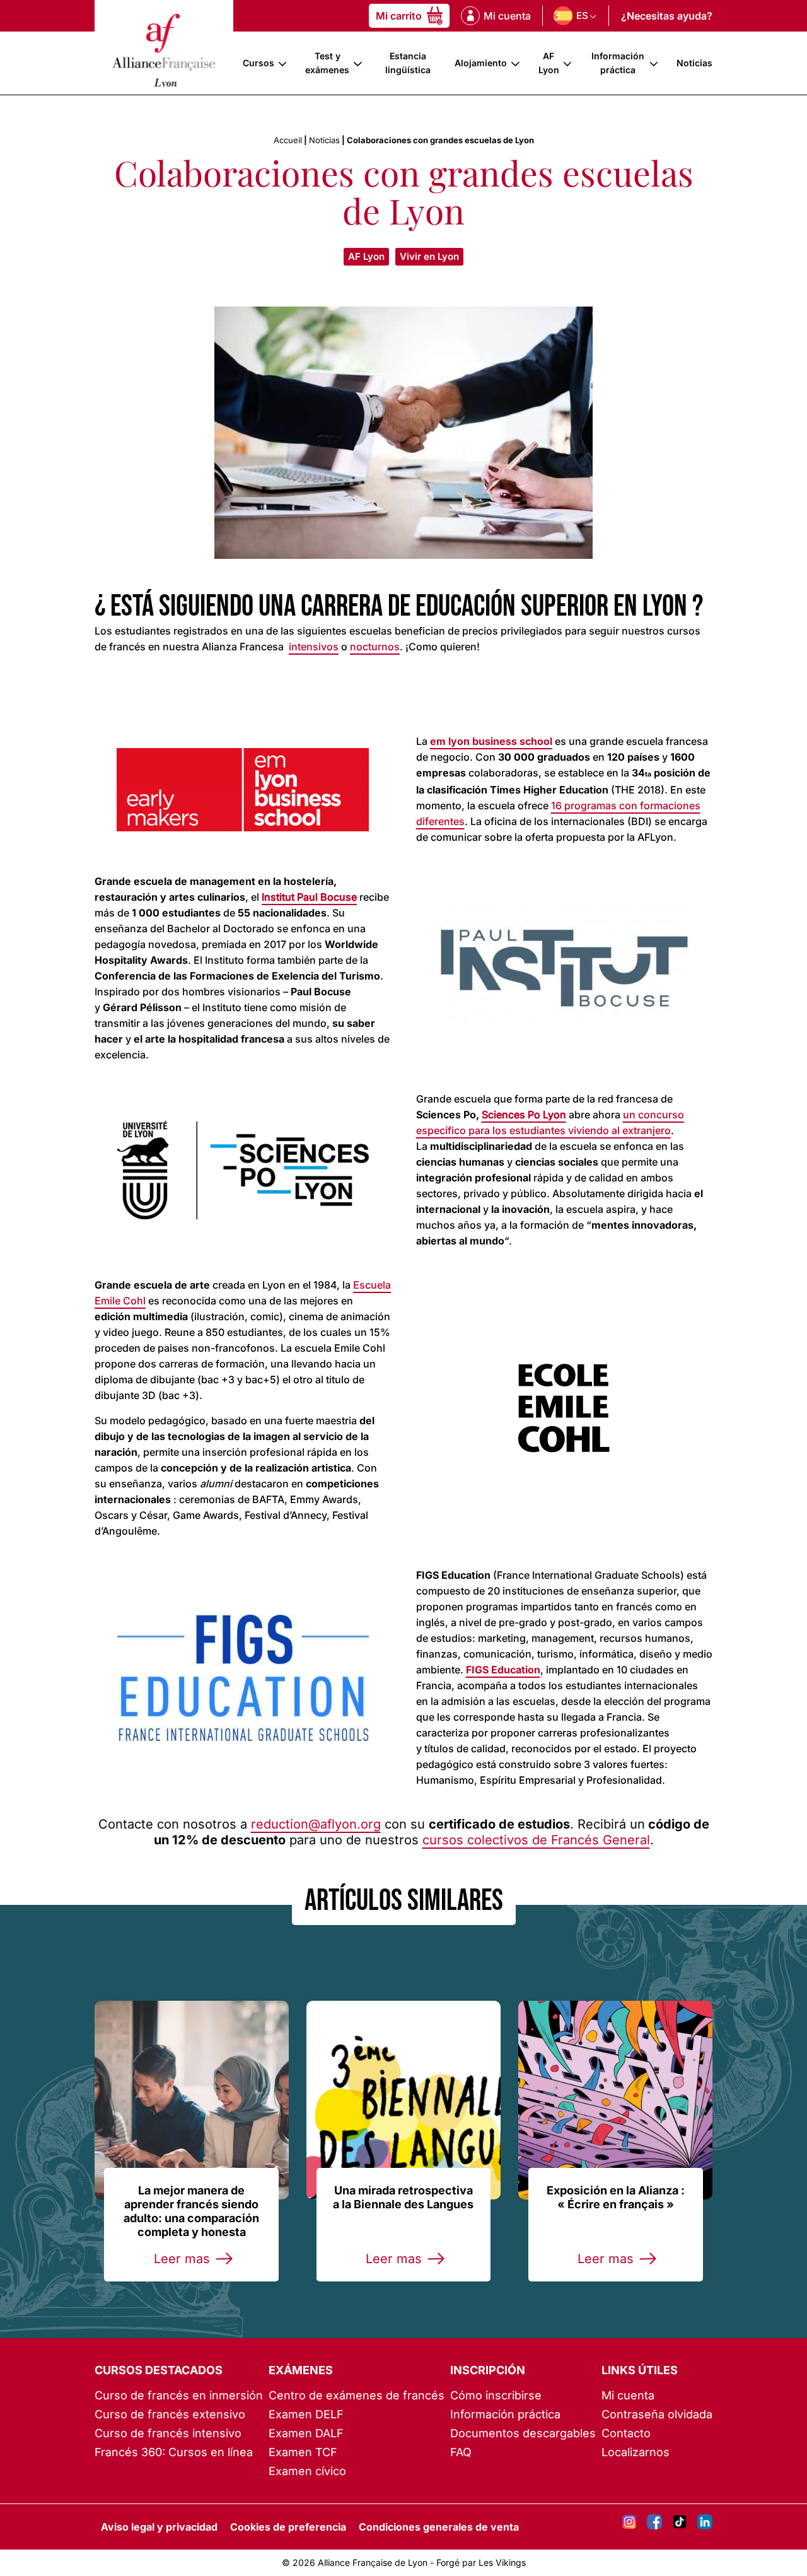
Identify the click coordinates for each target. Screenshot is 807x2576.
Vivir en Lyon (429, 256)
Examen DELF (306, 2414)
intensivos (314, 647)
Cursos (258, 63)
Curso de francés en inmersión (179, 2395)
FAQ (461, 2452)
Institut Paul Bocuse (309, 897)
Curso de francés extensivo (170, 2414)
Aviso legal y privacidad (159, 2527)
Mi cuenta (628, 2395)
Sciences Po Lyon (524, 1115)
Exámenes (301, 2370)
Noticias (694, 63)
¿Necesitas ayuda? (667, 16)
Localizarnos (636, 2452)
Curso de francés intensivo (168, 2433)
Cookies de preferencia (288, 2527)
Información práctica (618, 63)
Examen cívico (307, 2471)
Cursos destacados (159, 2370)
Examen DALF (306, 2433)
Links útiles (640, 2370)
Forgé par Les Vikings (481, 2562)
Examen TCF (303, 2452)
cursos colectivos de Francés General (536, 1840)
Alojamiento (481, 63)
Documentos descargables (523, 2433)
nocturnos (375, 647)
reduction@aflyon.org (316, 1824)
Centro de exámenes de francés (357, 2395)
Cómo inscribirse (496, 2395)
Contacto (626, 2433)
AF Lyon (549, 63)
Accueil (288, 140)
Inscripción (488, 2370)
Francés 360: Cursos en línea (174, 2452)
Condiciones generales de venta (439, 2527)
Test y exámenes (327, 63)
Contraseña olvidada (657, 2414)
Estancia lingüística (408, 63)
